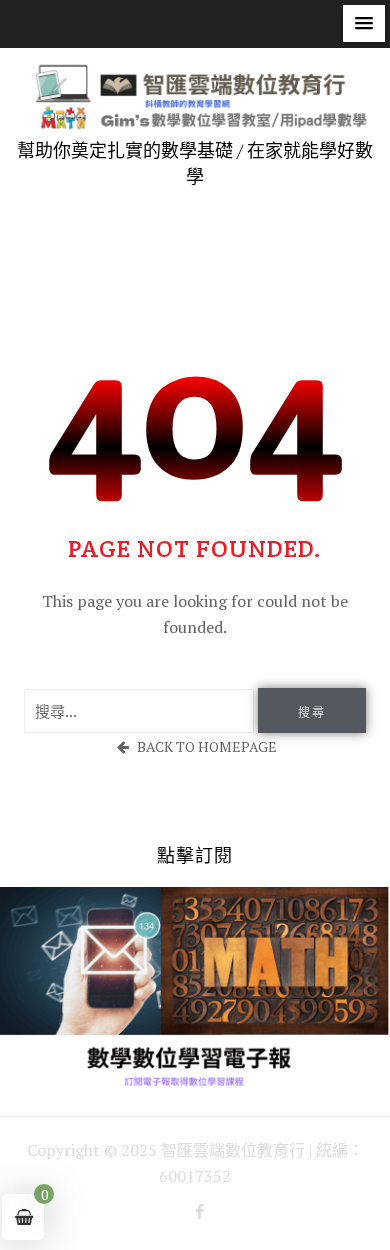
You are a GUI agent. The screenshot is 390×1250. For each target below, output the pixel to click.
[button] (364, 23)
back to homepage (207, 746)
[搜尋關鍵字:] (139, 711)
